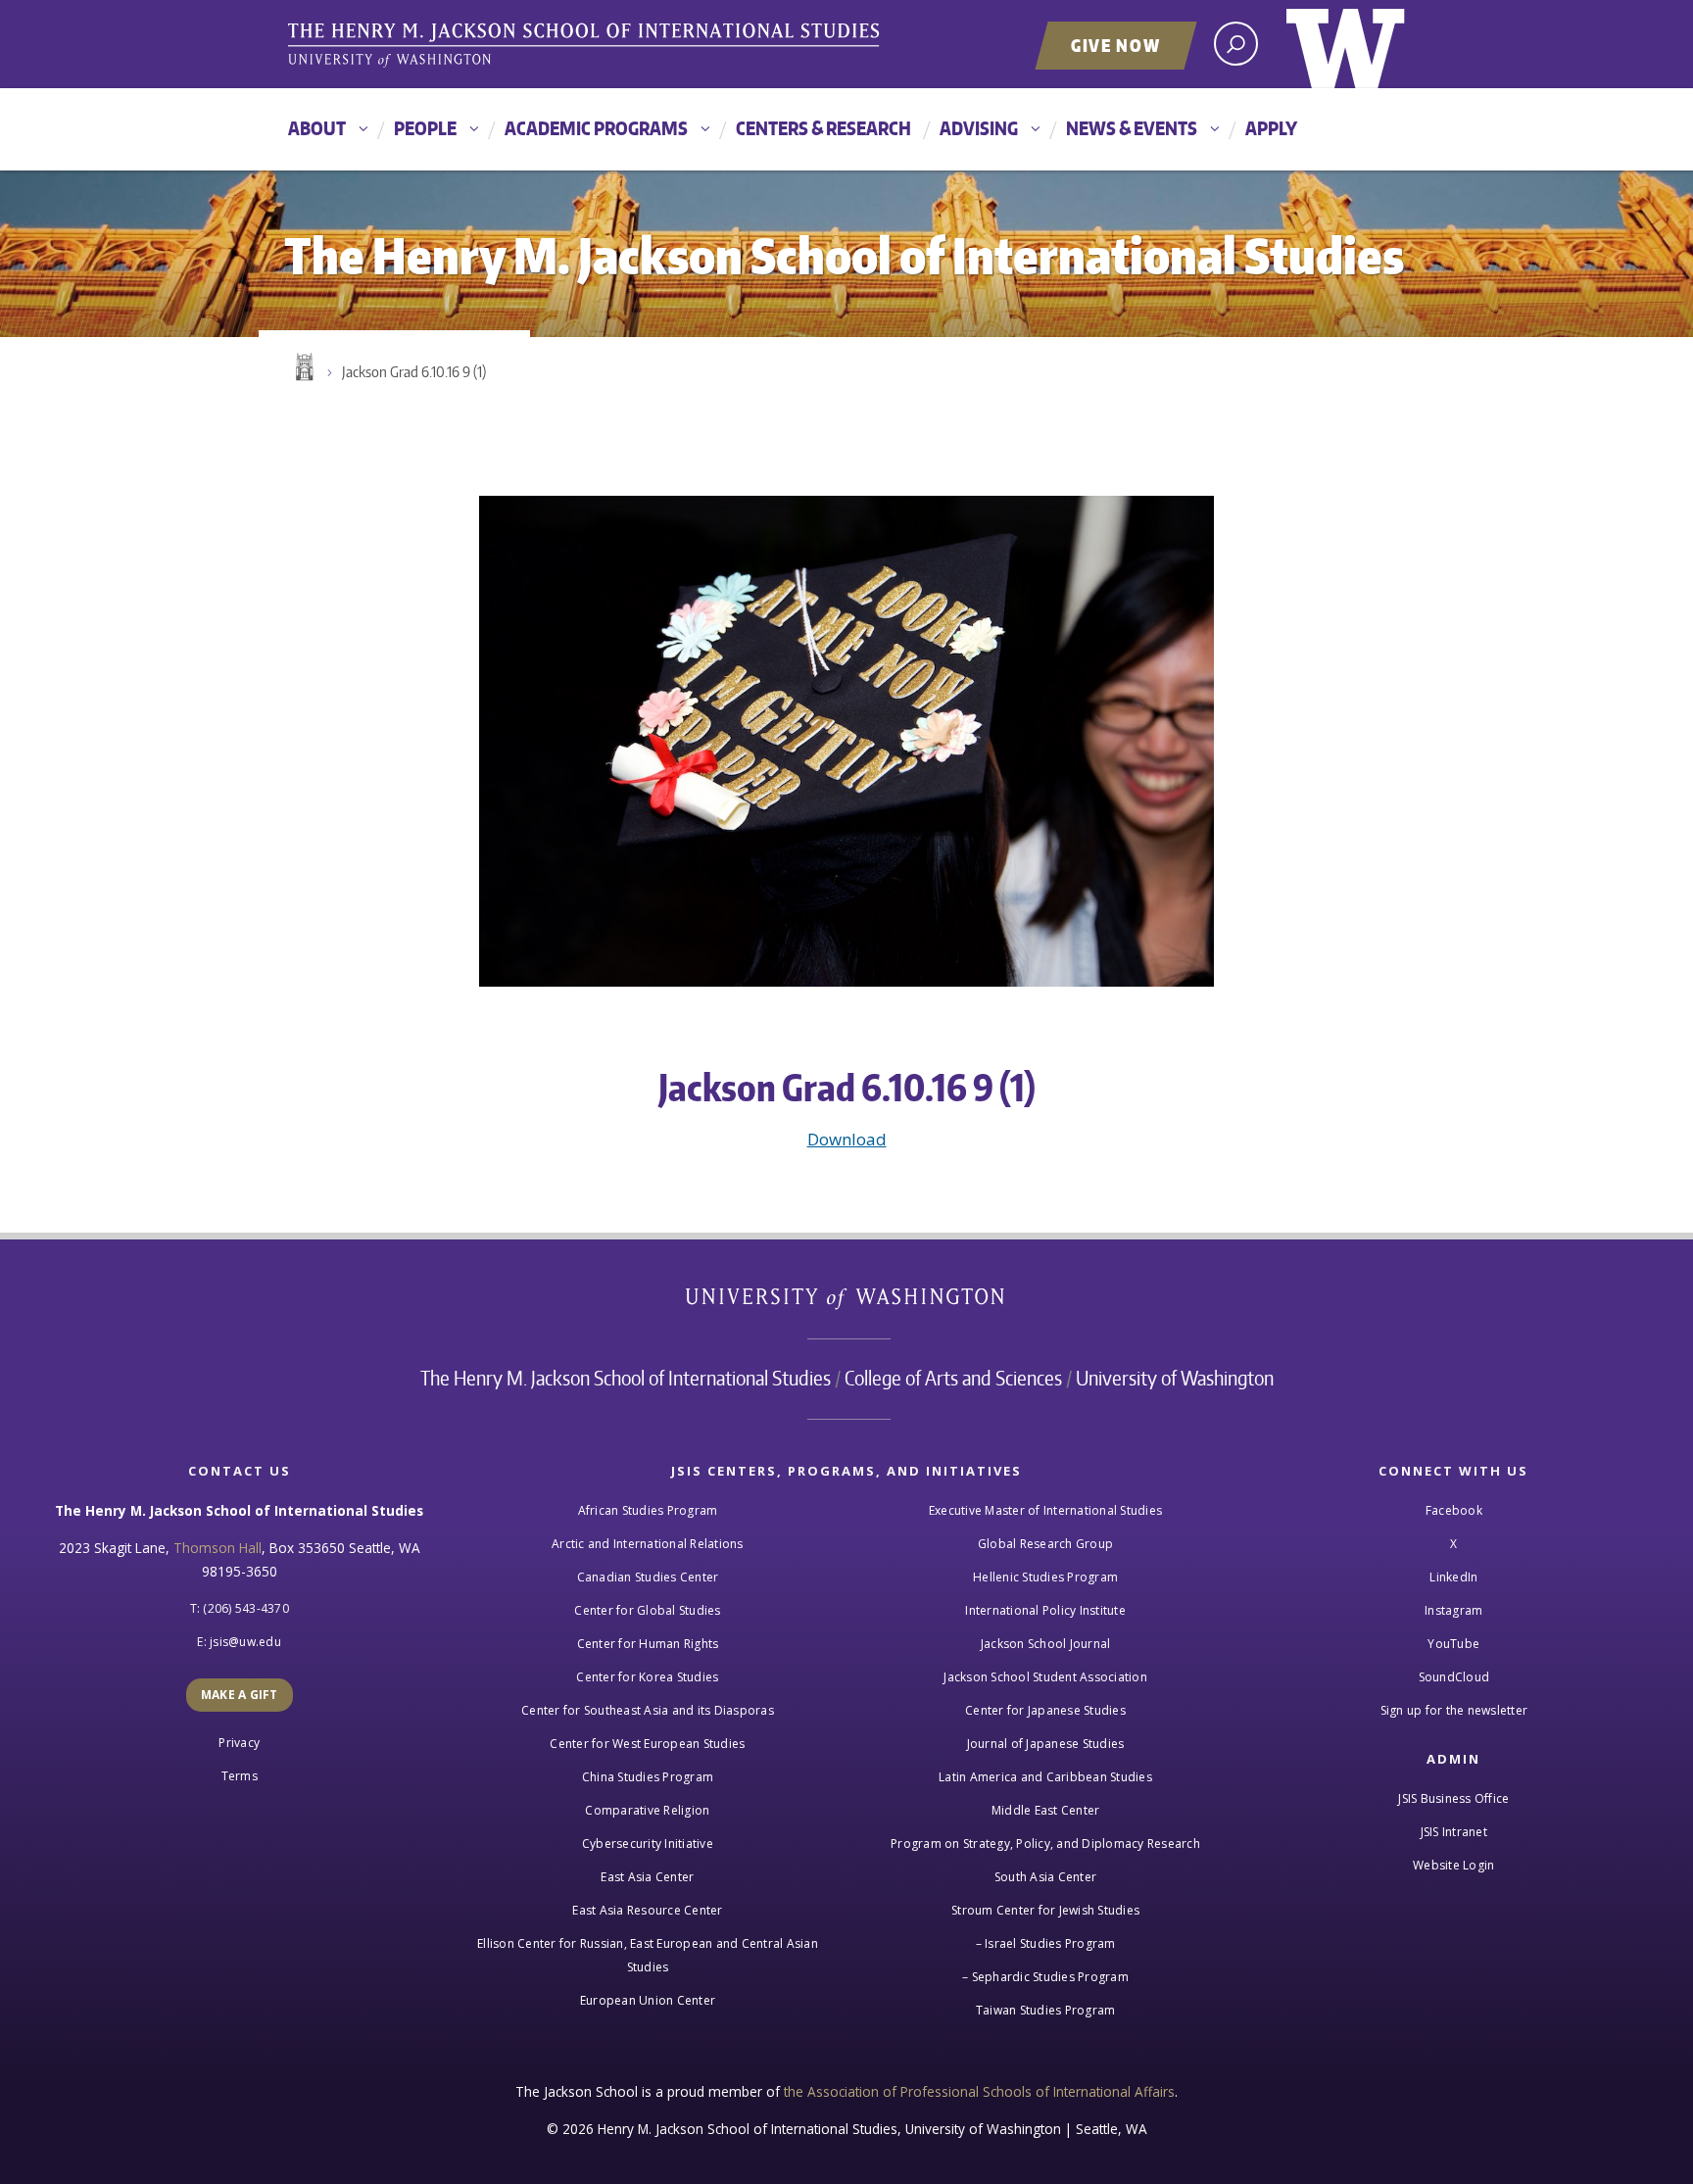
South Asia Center (1045, 1877)
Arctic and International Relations (648, 1544)
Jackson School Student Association (1045, 1677)
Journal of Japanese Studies (1046, 1744)
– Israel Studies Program (1046, 1943)
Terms (240, 1776)
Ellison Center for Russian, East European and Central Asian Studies (648, 1955)
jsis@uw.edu (245, 1642)
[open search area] (1236, 44)
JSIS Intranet (1454, 1832)
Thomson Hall (218, 1548)
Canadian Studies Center (648, 1577)
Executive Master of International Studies (1045, 1510)
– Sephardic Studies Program (1045, 1977)
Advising (979, 128)
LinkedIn (1453, 1577)
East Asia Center (647, 1877)
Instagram (1453, 1610)
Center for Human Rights (648, 1644)
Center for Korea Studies (647, 1677)
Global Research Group (1045, 1544)
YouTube (1453, 1644)
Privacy (239, 1743)
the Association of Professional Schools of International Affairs (979, 2091)
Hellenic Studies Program (1045, 1577)
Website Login (1453, 1865)
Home (303, 367)
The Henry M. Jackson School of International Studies (626, 1378)
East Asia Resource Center (647, 1910)
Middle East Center (1046, 1810)
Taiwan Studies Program (1046, 2010)
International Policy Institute (1045, 1610)
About (317, 128)
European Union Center (648, 2000)
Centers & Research (823, 128)
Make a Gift (240, 1695)
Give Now (1116, 45)
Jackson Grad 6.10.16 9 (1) (414, 372)
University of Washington (1346, 44)
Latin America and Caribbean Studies (1045, 1777)
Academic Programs (596, 128)
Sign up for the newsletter (1454, 1710)
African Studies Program (648, 1510)
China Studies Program (648, 1777)
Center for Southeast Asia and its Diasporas (648, 1710)
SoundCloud (1454, 1677)
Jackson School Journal (1046, 1644)
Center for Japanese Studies (1045, 1710)
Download (847, 1139)
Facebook (1454, 1510)
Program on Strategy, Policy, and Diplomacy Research (1045, 1844)
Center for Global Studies (647, 1610)
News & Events (1132, 128)
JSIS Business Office (1453, 1798)
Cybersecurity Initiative (648, 1844)
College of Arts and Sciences (953, 1378)
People (425, 128)
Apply (1271, 128)
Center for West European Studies (647, 1744)
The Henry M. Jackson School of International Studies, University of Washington (587, 46)
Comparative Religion (647, 1810)
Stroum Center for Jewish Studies (1045, 1910)
